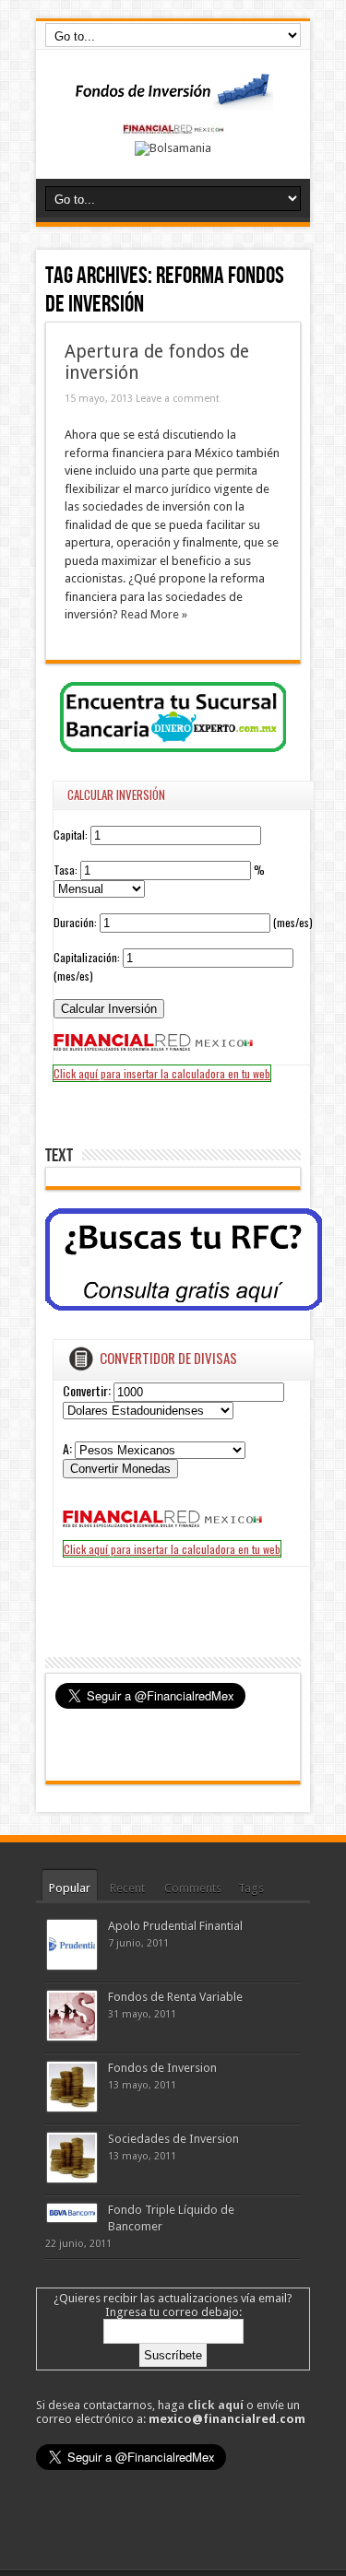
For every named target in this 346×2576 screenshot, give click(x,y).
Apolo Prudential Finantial (175, 1926)
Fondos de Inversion (162, 2068)
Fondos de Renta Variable (175, 1997)
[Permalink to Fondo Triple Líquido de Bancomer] (72, 2218)
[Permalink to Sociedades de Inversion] (72, 2178)
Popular (70, 1888)
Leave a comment (178, 399)
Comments (193, 1888)
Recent (127, 1888)
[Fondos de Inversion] (173, 99)
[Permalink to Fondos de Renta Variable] (72, 2036)
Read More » (154, 614)
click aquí (215, 2405)
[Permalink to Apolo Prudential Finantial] (72, 1965)
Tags (251, 1888)
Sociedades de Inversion (173, 2139)
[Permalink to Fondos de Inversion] (72, 2107)
